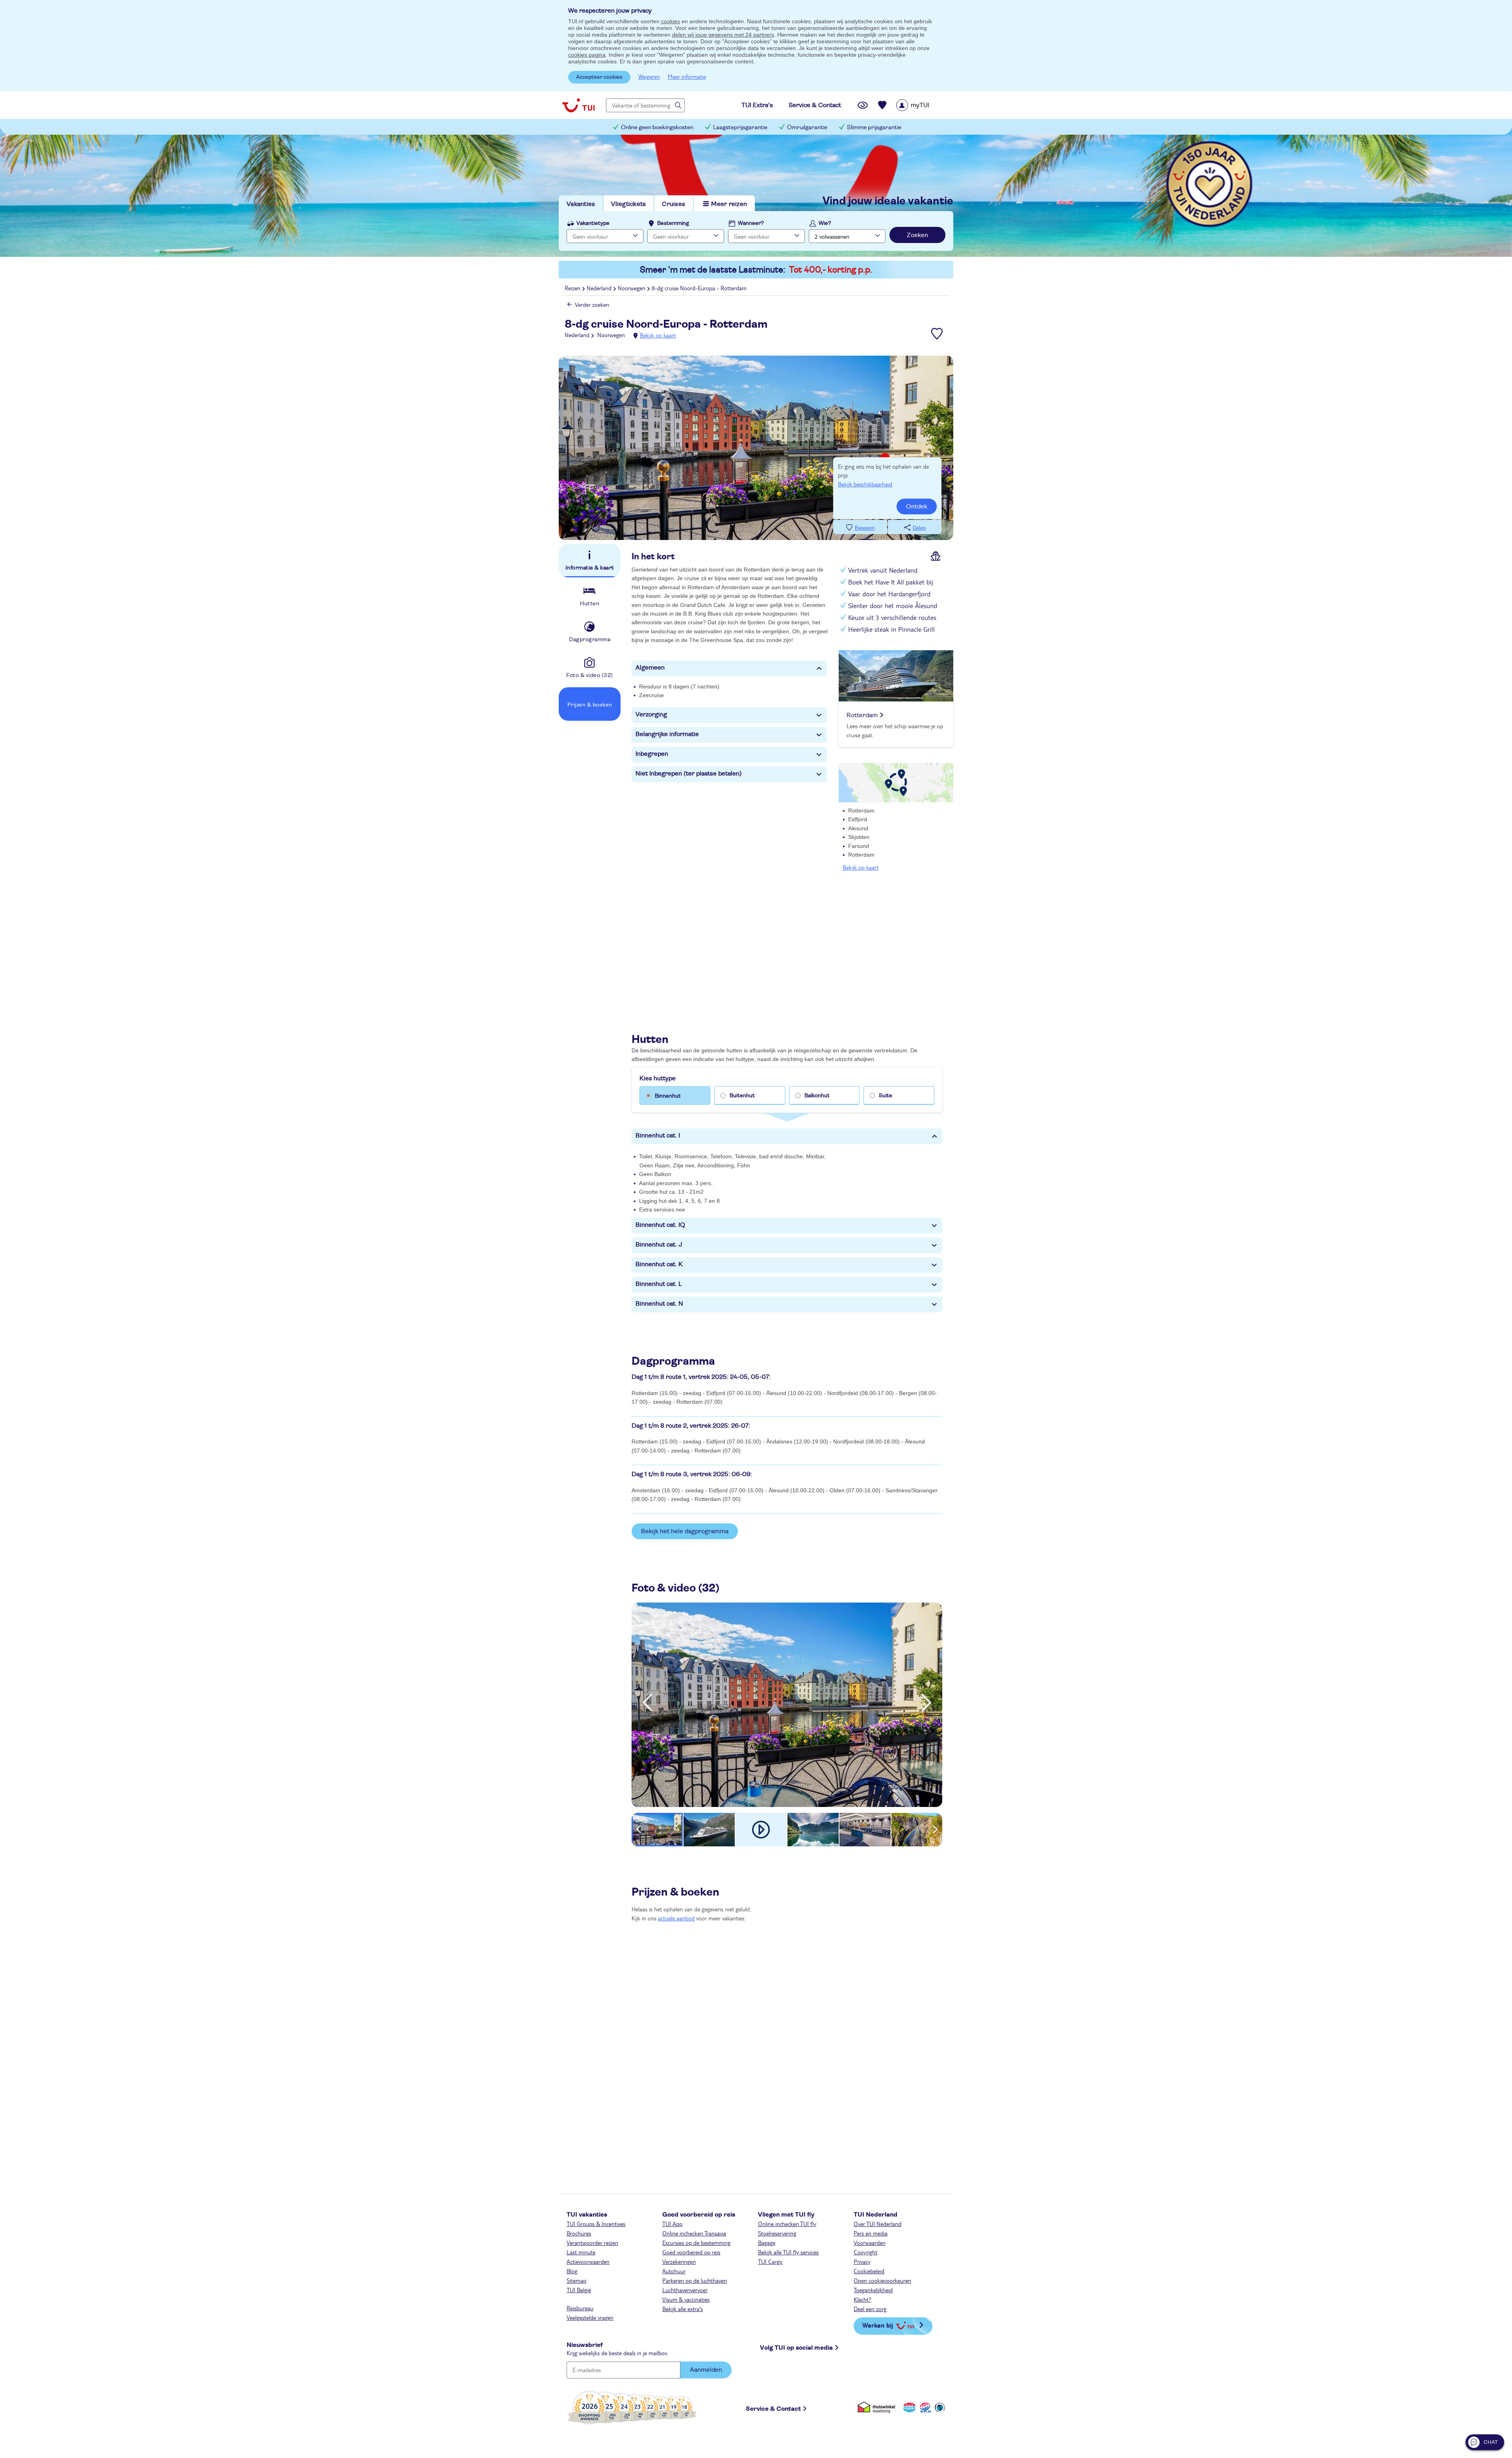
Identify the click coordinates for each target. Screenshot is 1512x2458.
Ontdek (917, 506)
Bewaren (865, 528)
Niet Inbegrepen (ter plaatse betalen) (689, 774)
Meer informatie (687, 76)
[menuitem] (923, 105)
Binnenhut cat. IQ (660, 1225)
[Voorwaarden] (924, 2407)
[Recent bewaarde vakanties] (882, 105)
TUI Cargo (770, 2261)
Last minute (581, 2252)
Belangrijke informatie (667, 734)
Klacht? (863, 2299)
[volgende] (926, 1703)
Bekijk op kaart (658, 335)
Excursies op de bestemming (696, 2243)
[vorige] (647, 1703)
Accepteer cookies (599, 77)
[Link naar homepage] (578, 105)
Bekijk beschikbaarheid (865, 484)
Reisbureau (580, 2308)
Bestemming (673, 223)
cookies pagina (587, 55)
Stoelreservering (777, 2233)
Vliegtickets (628, 204)
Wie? (825, 223)
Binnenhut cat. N (659, 1304)
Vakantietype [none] (593, 223)
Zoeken (917, 235)
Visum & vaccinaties (686, 2299)
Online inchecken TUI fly (787, 2224)
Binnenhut (668, 1096)
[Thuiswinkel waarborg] (878, 2407)
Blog (572, 2271)
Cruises (674, 204)
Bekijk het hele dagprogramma (685, 1531)
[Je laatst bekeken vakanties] (863, 105)
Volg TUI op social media (796, 2348)
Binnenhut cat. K (659, 1264)
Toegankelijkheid (873, 2290)
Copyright (865, 2252)
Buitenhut (742, 1096)
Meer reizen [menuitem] (729, 204)
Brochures (579, 2233)
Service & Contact (773, 2409)
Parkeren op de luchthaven (695, 2280)
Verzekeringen (679, 2261)
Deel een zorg (870, 2309)
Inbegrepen (652, 754)
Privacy (862, 2261)
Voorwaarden (870, 2243)
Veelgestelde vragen (590, 2317)
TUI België (579, 2290)
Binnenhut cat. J (659, 1245)
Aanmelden (706, 2370)
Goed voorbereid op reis (691, 2252)
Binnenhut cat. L (659, 1284)
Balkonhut (817, 1096)
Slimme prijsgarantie (874, 127)
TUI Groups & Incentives (596, 2224)
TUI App (672, 2224)
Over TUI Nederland (877, 2224)
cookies (671, 21)
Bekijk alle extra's (683, 2309)
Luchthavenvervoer (685, 2290)
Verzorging (651, 714)
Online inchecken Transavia (694, 2233)
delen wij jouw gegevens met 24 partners (723, 35)
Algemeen (650, 668)
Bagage (767, 2243)
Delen (919, 528)
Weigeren (649, 76)
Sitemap (576, 2280)
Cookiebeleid (869, 2271)
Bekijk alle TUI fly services (788, 2252)
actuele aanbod (676, 1918)
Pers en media (871, 2233)
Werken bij (878, 2325)
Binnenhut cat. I (658, 1135)
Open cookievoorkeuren (882, 2280)
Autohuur (674, 2271)
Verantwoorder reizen (592, 2243)
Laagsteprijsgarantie (740, 127)
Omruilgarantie (807, 127)
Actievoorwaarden (588, 2261)
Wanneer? (751, 223)
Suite (886, 1096)
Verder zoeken (592, 304)
